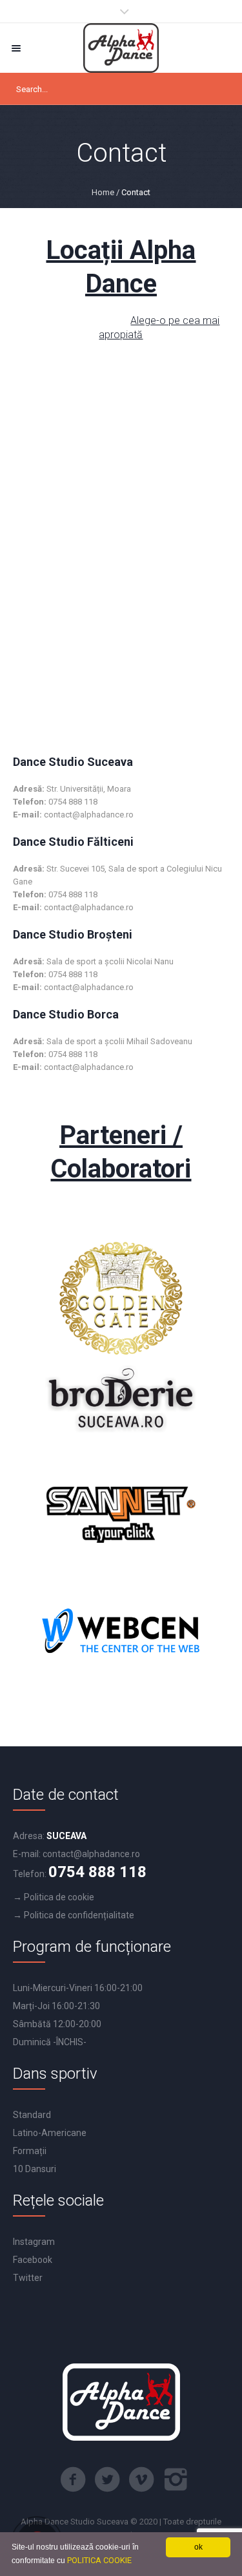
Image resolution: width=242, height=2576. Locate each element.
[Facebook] (73, 2479)
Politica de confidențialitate (79, 1915)
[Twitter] (107, 2479)
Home (103, 192)
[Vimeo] (141, 2479)
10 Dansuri (35, 2169)
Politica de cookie (59, 1897)
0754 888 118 (97, 1872)
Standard (32, 2115)
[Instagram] (176, 2479)
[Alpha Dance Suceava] (121, 48)
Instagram (34, 2242)
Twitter (28, 2278)
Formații (30, 2151)
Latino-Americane (50, 2133)
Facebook (33, 2260)
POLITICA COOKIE (99, 2560)
